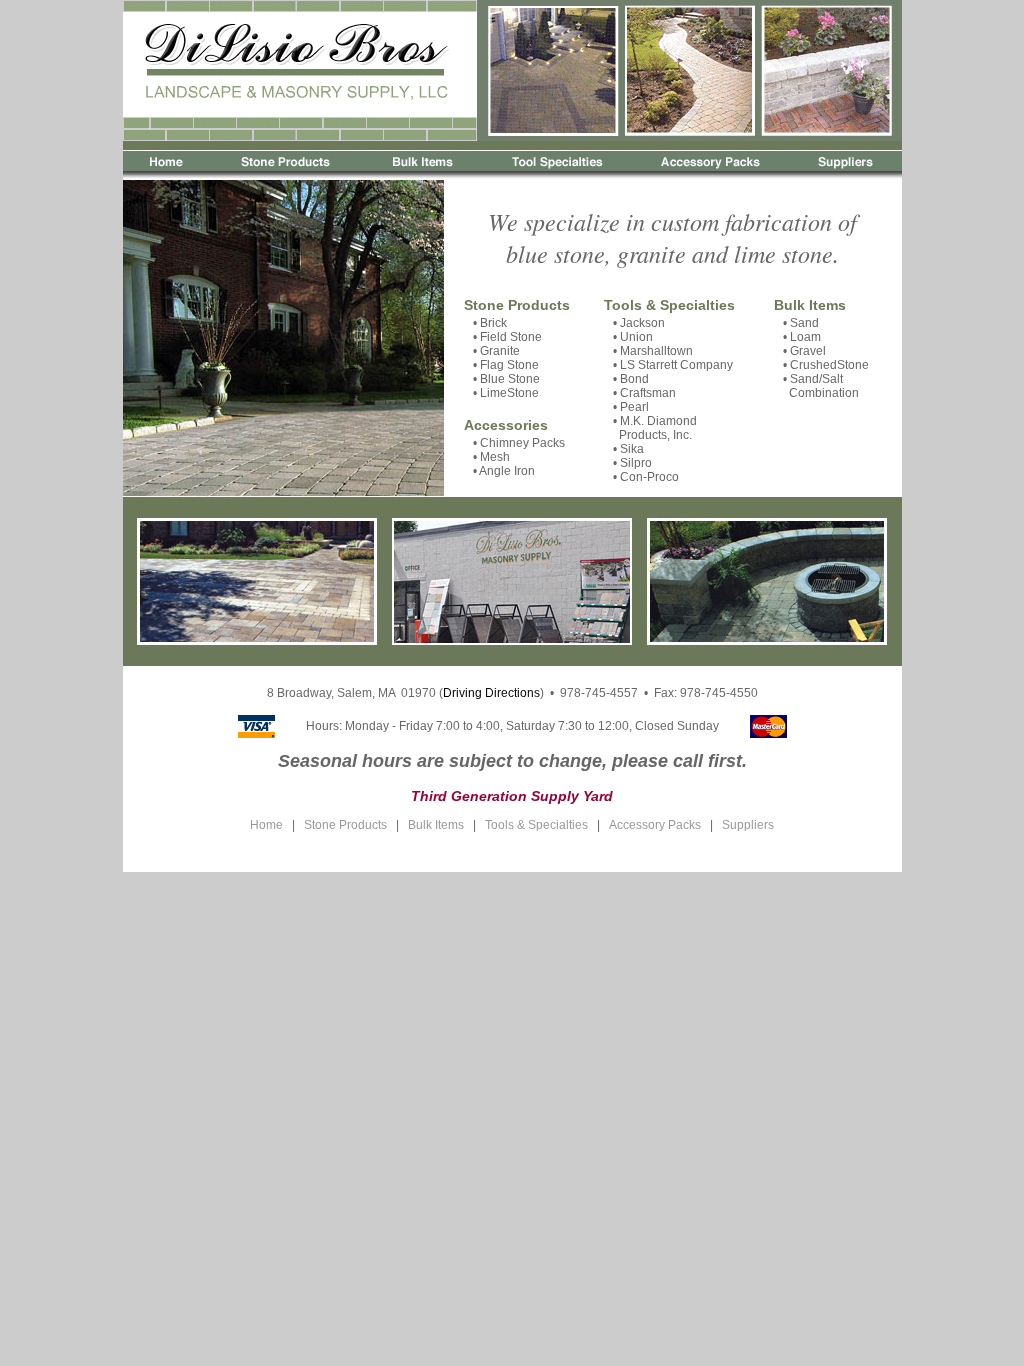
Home (266, 825)
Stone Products (517, 305)
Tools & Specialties (669, 305)
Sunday (698, 726)
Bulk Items (810, 305)
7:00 (448, 726)
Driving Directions (491, 693)
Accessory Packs (655, 825)
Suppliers (748, 825)
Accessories (506, 425)
